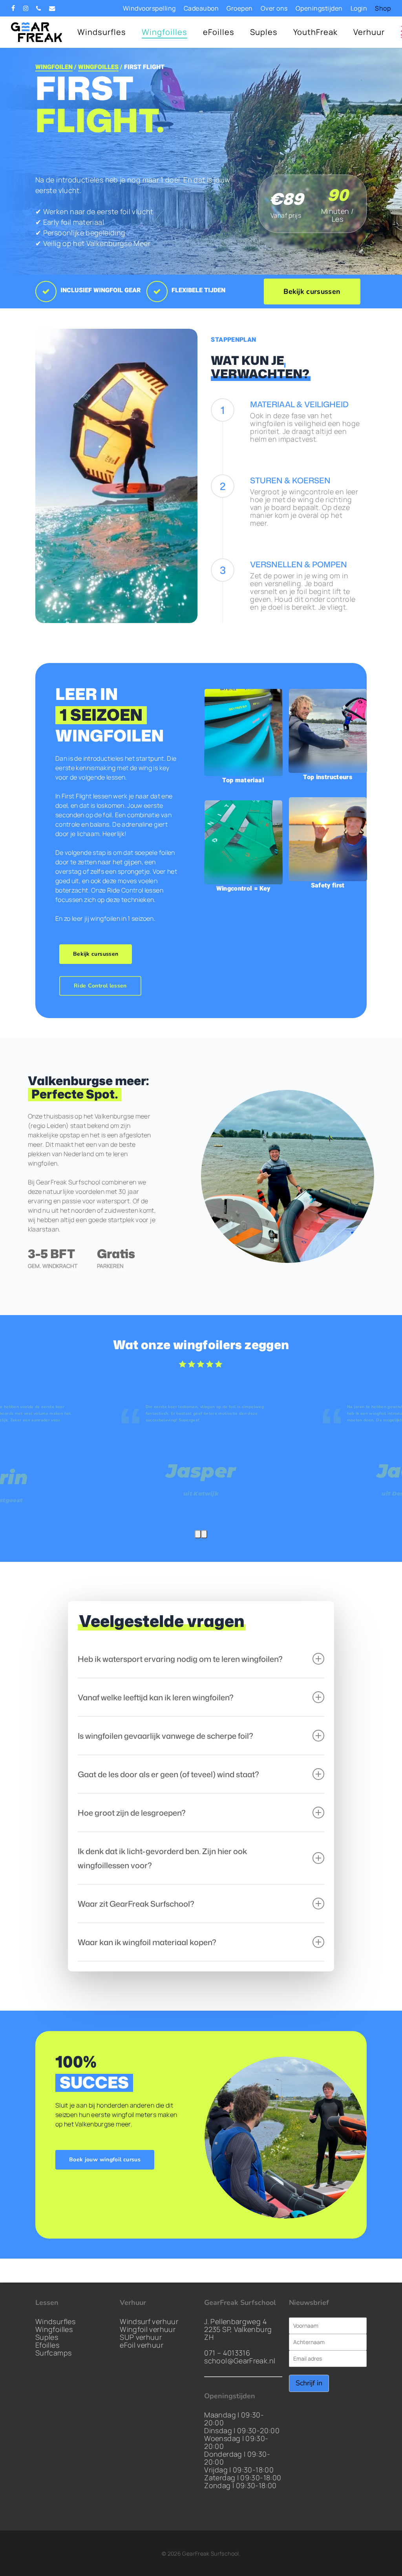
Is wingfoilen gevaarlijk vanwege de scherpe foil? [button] (165, 1736)
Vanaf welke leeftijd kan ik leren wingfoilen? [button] (156, 1697)
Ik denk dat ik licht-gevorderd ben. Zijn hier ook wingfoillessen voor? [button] (162, 1858)
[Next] (204, 1534)
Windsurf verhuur (149, 2321)
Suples (47, 2337)
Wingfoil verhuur (148, 2329)
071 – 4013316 (227, 2353)
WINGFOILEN (54, 67)
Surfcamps (53, 2353)
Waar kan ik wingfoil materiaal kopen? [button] (147, 1942)
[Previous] (198, 1534)
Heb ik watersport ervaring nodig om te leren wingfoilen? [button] (180, 1659)
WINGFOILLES (98, 67)
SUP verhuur (141, 2337)
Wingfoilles (54, 2329)
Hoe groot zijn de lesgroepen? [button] (132, 1813)
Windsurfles (55, 2321)
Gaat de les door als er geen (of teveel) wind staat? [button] (168, 1774)
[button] (312, 291)
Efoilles (47, 2345)
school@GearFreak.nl (240, 2361)
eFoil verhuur (142, 2345)
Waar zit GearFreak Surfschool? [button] (136, 1904)
